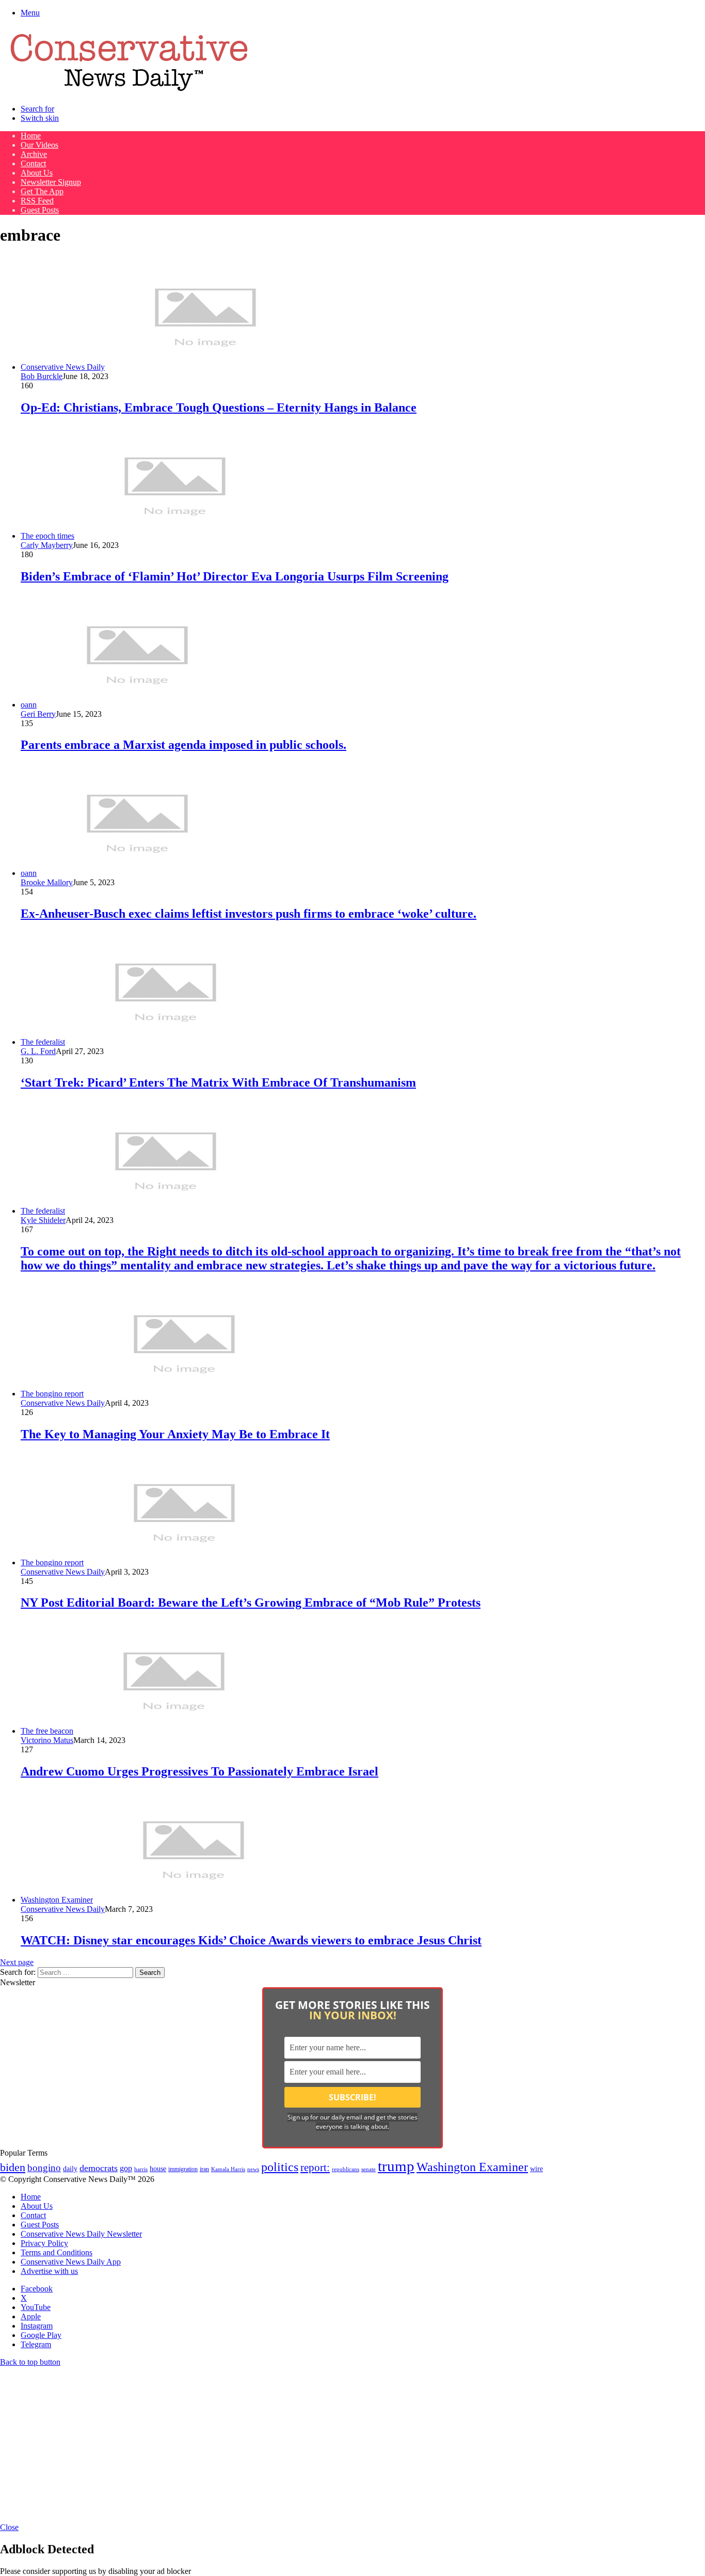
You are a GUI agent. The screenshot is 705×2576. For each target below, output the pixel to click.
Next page (17, 1962)
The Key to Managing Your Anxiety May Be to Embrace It (175, 1434)
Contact (33, 163)
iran (204, 2169)
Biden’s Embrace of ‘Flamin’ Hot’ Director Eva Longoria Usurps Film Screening (235, 576)
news (253, 2169)
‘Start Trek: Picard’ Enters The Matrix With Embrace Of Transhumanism (218, 1082)
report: (315, 2167)
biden (13, 2167)
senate (368, 2169)
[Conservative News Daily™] (129, 91)
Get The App (42, 191)
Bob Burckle (42, 376)
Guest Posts (40, 210)
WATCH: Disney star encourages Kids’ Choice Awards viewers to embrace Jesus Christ (251, 1940)
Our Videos (39, 145)
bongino (44, 2168)
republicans (346, 2169)
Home (31, 136)
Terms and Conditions (57, 2252)
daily (70, 2169)
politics (280, 2167)
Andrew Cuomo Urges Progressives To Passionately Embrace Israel (199, 1771)
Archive (34, 154)
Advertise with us (49, 2271)
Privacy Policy (44, 2243)
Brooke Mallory (47, 882)
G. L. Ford (38, 1051)
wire (536, 2169)
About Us (37, 173)
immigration (183, 2169)
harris (141, 2169)
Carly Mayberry (47, 545)
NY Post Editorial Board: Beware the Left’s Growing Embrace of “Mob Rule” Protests (251, 1603)
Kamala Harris (228, 2169)
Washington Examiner (472, 2167)
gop (126, 2168)
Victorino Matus (47, 1740)
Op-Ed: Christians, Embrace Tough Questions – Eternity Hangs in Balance (219, 407)
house (158, 2169)
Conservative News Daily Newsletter (81, 2234)
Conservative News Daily (63, 1403)
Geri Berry (38, 714)
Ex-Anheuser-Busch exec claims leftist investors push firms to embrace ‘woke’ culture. (249, 914)
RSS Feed (37, 201)
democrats (99, 2168)
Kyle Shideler (43, 1220)
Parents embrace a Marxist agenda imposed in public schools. (183, 745)
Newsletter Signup (51, 182)
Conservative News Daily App (71, 2262)
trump (396, 2166)
